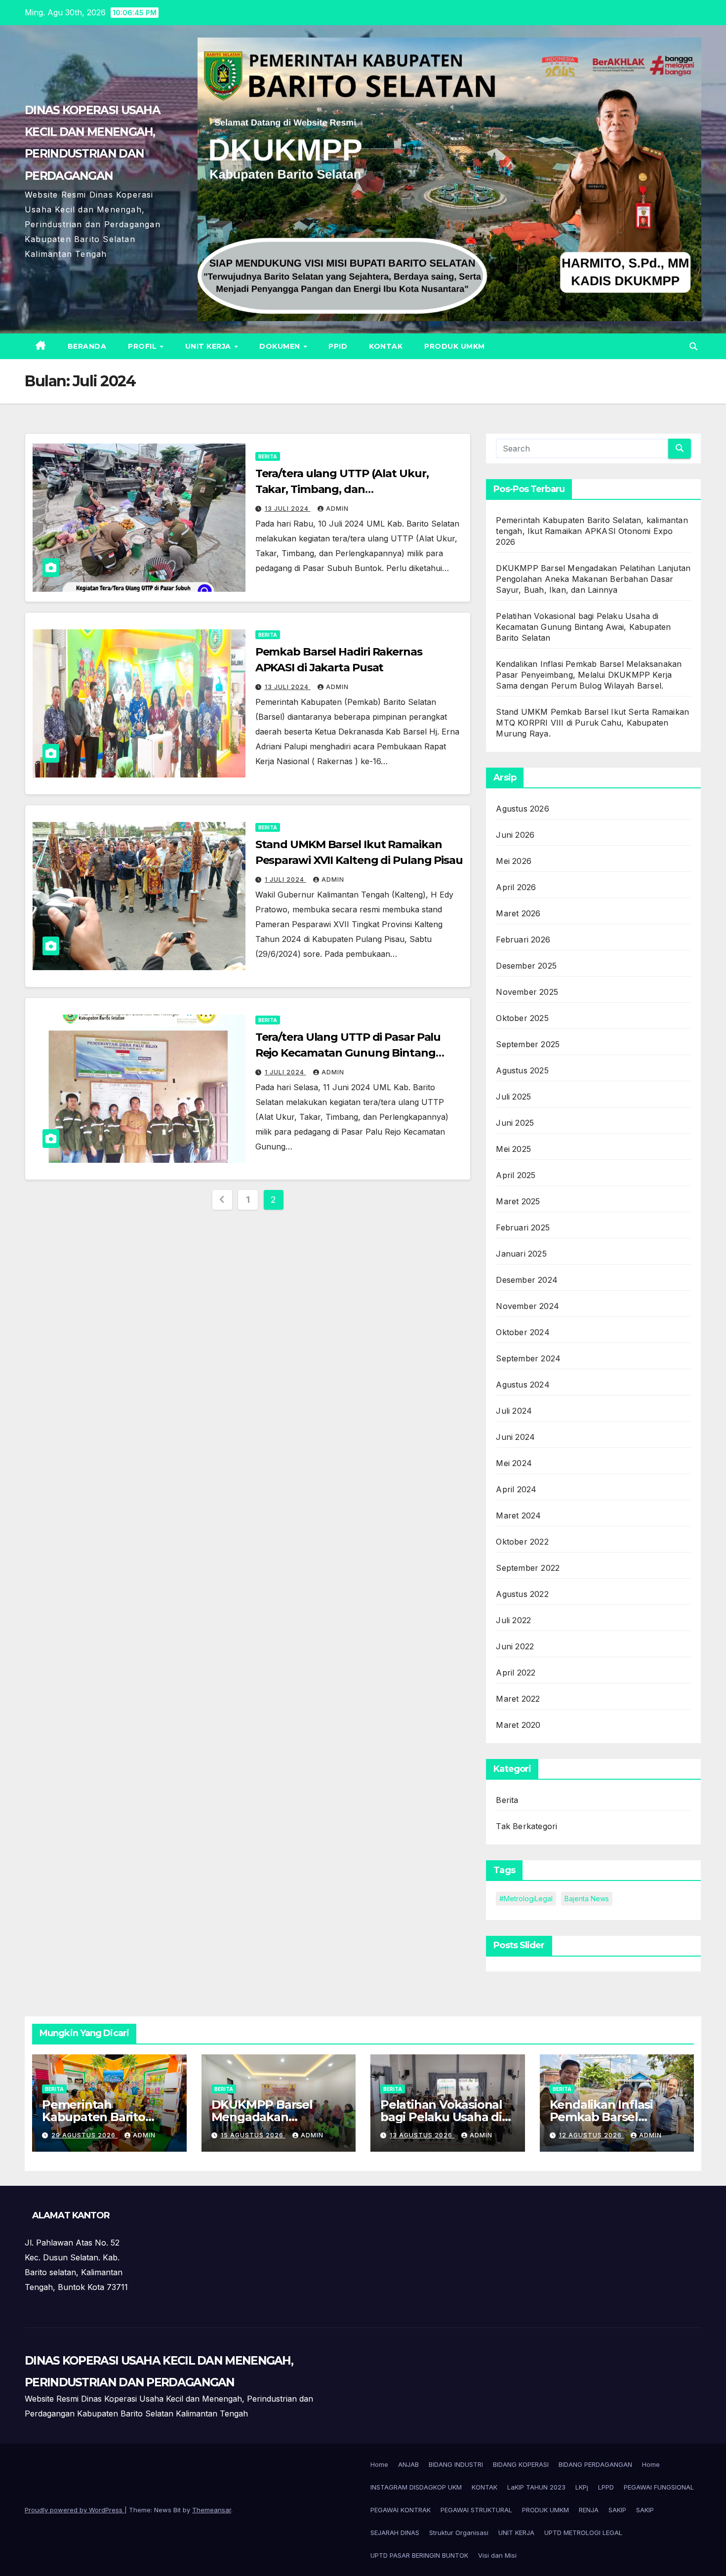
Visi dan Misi (497, 2555)
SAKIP (617, 2510)
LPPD (606, 2487)
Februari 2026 (523, 940)
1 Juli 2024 (285, 879)
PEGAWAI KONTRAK (401, 2510)
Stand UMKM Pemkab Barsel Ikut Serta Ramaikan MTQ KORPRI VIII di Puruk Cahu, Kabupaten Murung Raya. (592, 723)
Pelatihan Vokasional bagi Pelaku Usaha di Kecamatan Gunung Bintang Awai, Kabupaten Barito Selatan (583, 627)
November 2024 (527, 1306)
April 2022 (516, 1673)
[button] (693, 346)
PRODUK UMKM (455, 346)
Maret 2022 (518, 1699)
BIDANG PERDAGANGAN (595, 2464)
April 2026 (516, 887)
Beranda (87, 346)
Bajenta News (587, 1899)
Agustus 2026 (522, 809)
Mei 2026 (514, 861)
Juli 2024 (514, 1411)
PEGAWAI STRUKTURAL (476, 2510)
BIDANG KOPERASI (521, 2464)
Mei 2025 (513, 1149)
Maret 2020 (518, 1725)
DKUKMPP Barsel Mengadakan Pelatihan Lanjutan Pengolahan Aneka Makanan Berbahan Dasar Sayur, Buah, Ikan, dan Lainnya (593, 579)
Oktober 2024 (523, 1332)
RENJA (589, 2510)
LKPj (582, 2487)
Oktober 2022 (522, 1542)
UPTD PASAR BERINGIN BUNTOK (419, 2555)
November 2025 (527, 992)
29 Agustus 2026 (84, 2135)
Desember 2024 (527, 1280)
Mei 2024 (514, 1463)
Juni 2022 (515, 1646)
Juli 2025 (513, 1097)
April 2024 (516, 1489)
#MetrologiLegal (526, 1899)
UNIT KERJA (209, 346)
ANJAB (408, 2464)
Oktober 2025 (522, 1018)
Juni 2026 (515, 835)
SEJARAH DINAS (395, 2533)
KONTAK (386, 346)
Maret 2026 (518, 913)
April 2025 (516, 1175)
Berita (268, 456)
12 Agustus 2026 (591, 2135)
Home (379, 2464)
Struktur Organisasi (459, 2533)
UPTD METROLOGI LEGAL (583, 2533)
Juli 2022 (513, 1620)
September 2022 (528, 1568)
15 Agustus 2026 (253, 2135)
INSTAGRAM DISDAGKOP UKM (416, 2487)
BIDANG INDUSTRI (456, 2464)
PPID (338, 346)
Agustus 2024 (523, 1385)
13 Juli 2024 (288, 509)
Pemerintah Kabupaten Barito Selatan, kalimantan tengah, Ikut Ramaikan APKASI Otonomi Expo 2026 (592, 531)
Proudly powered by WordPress (75, 2510)
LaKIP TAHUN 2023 (536, 2487)
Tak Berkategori (526, 1826)
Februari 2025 (523, 1227)
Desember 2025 (526, 966)
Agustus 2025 (522, 1070)
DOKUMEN (281, 346)
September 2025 (528, 1044)
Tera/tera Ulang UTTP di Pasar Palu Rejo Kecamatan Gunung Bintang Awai (348, 1053)
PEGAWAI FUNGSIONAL (659, 2487)
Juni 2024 (515, 1437)
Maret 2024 (518, 1515)
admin (337, 509)
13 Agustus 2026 (422, 2135)
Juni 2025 (515, 1123)
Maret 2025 (518, 1201)
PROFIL (143, 346)
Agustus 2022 (522, 1594)
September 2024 (528, 1358)
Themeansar (212, 2510)
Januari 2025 (521, 1254)
